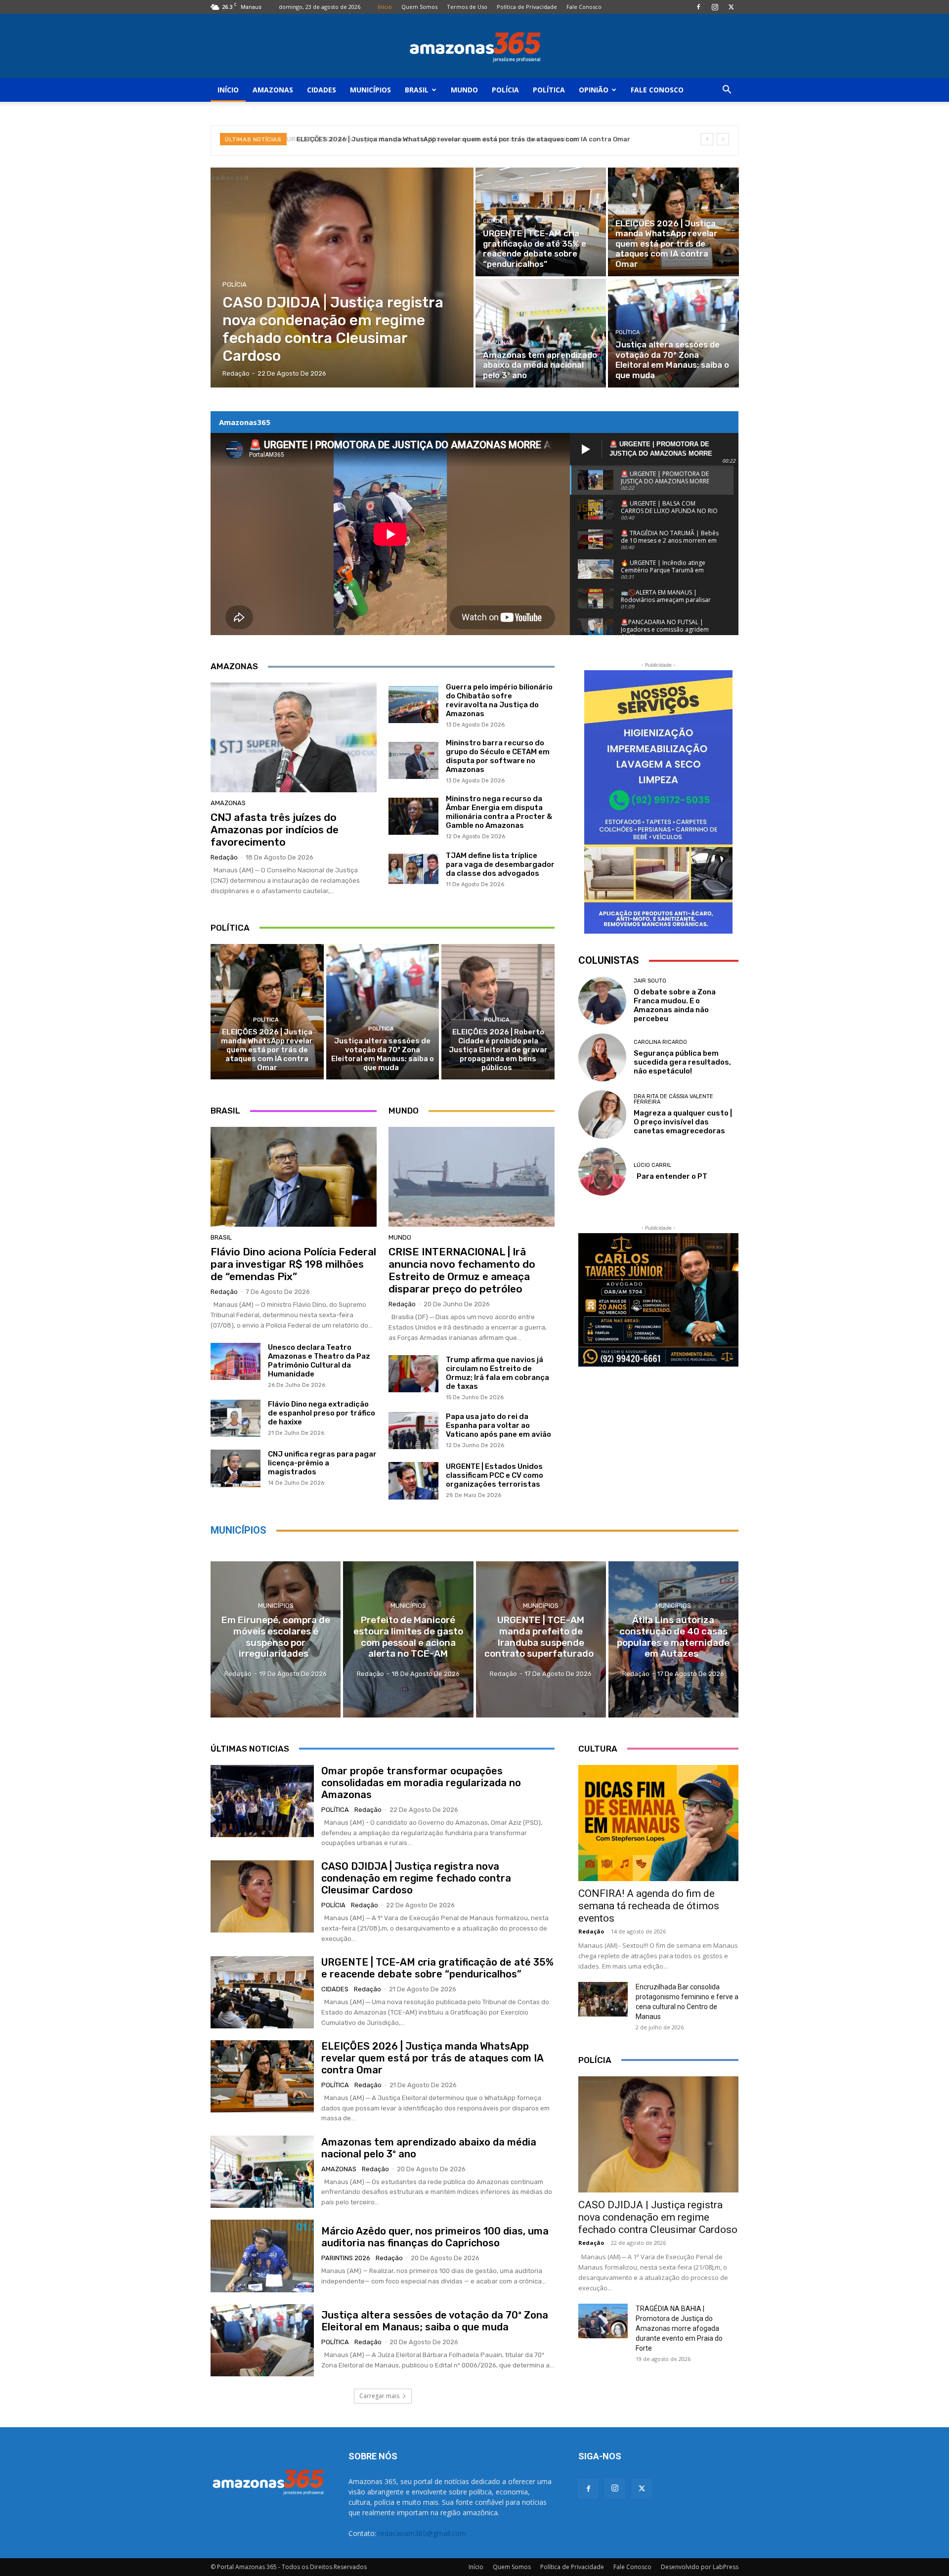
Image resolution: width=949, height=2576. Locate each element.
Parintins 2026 (346, 2258)
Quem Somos (419, 7)
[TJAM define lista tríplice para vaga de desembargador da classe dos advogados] (413, 869)
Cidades (322, 90)
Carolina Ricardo (660, 1042)
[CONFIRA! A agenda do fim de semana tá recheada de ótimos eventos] (658, 1823)
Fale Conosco (584, 7)
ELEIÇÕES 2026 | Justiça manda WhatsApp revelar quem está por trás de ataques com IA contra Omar (461, 139)
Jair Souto (650, 981)
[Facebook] (698, 7)
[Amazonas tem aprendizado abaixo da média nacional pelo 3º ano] (541, 333)
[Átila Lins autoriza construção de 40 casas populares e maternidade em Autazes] (673, 1639)
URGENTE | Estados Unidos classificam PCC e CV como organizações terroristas (495, 1475)
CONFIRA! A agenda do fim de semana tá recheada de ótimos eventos (649, 1906)
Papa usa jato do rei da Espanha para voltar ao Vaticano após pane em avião (498, 1425)
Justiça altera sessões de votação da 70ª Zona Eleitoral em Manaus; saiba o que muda (383, 1054)
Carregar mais (379, 2396)
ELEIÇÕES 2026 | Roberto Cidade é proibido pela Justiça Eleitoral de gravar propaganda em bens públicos (498, 1050)
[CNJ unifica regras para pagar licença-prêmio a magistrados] (236, 1468)
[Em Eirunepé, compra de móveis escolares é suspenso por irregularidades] (276, 1639)
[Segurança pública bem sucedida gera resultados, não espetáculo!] (602, 1057)
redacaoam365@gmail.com (422, 2533)
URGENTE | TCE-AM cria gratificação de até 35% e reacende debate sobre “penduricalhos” (437, 1968)
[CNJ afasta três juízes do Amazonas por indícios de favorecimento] (294, 737)
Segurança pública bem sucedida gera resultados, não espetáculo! (682, 1062)
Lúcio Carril (652, 1165)
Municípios (370, 90)
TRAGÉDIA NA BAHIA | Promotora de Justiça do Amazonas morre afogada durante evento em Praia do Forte (679, 2328)
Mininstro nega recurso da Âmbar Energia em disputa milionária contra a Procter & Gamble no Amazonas (499, 812)
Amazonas (273, 90)
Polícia (505, 90)
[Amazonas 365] (474, 46)
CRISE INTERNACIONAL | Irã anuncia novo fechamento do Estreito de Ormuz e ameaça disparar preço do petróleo (462, 1270)
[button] (727, 91)
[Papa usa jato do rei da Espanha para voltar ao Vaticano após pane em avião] (413, 1431)
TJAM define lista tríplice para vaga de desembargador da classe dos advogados (500, 864)
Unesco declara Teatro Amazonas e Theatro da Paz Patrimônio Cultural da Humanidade (319, 1361)
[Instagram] (715, 7)
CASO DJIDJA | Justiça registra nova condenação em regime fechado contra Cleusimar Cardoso (416, 1878)
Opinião (594, 90)
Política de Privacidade (527, 7)
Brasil (417, 90)
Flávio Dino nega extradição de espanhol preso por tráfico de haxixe (322, 1413)
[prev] (707, 139)
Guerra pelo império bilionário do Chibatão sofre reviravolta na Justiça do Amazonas (499, 700)
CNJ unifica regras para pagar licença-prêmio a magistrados (322, 1463)
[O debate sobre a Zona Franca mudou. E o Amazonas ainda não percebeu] (602, 1001)
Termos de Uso (467, 7)
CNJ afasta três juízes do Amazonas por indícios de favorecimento (275, 830)
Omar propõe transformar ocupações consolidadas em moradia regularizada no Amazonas (421, 1783)
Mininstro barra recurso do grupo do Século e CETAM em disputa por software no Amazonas (498, 756)
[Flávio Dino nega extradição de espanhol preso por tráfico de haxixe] (236, 1418)
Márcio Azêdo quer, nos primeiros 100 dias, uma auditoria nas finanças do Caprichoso (435, 2237)
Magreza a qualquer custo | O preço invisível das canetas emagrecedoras (683, 1122)
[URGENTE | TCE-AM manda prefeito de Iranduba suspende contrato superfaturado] (541, 1639)
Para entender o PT (670, 1176)
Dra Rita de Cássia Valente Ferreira (673, 1099)
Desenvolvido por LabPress (700, 2567)
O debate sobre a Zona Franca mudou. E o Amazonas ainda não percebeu (675, 1005)
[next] (723, 139)
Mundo (464, 90)
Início (385, 7)
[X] (731, 7)
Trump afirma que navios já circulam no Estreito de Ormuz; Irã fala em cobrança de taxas (497, 1373)
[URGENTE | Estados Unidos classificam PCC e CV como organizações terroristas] (413, 1481)
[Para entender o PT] (602, 1172)
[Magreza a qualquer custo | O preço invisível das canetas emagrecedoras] (602, 1114)
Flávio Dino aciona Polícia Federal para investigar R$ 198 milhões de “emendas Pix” (293, 1264)
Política (549, 90)
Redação (224, 857)
